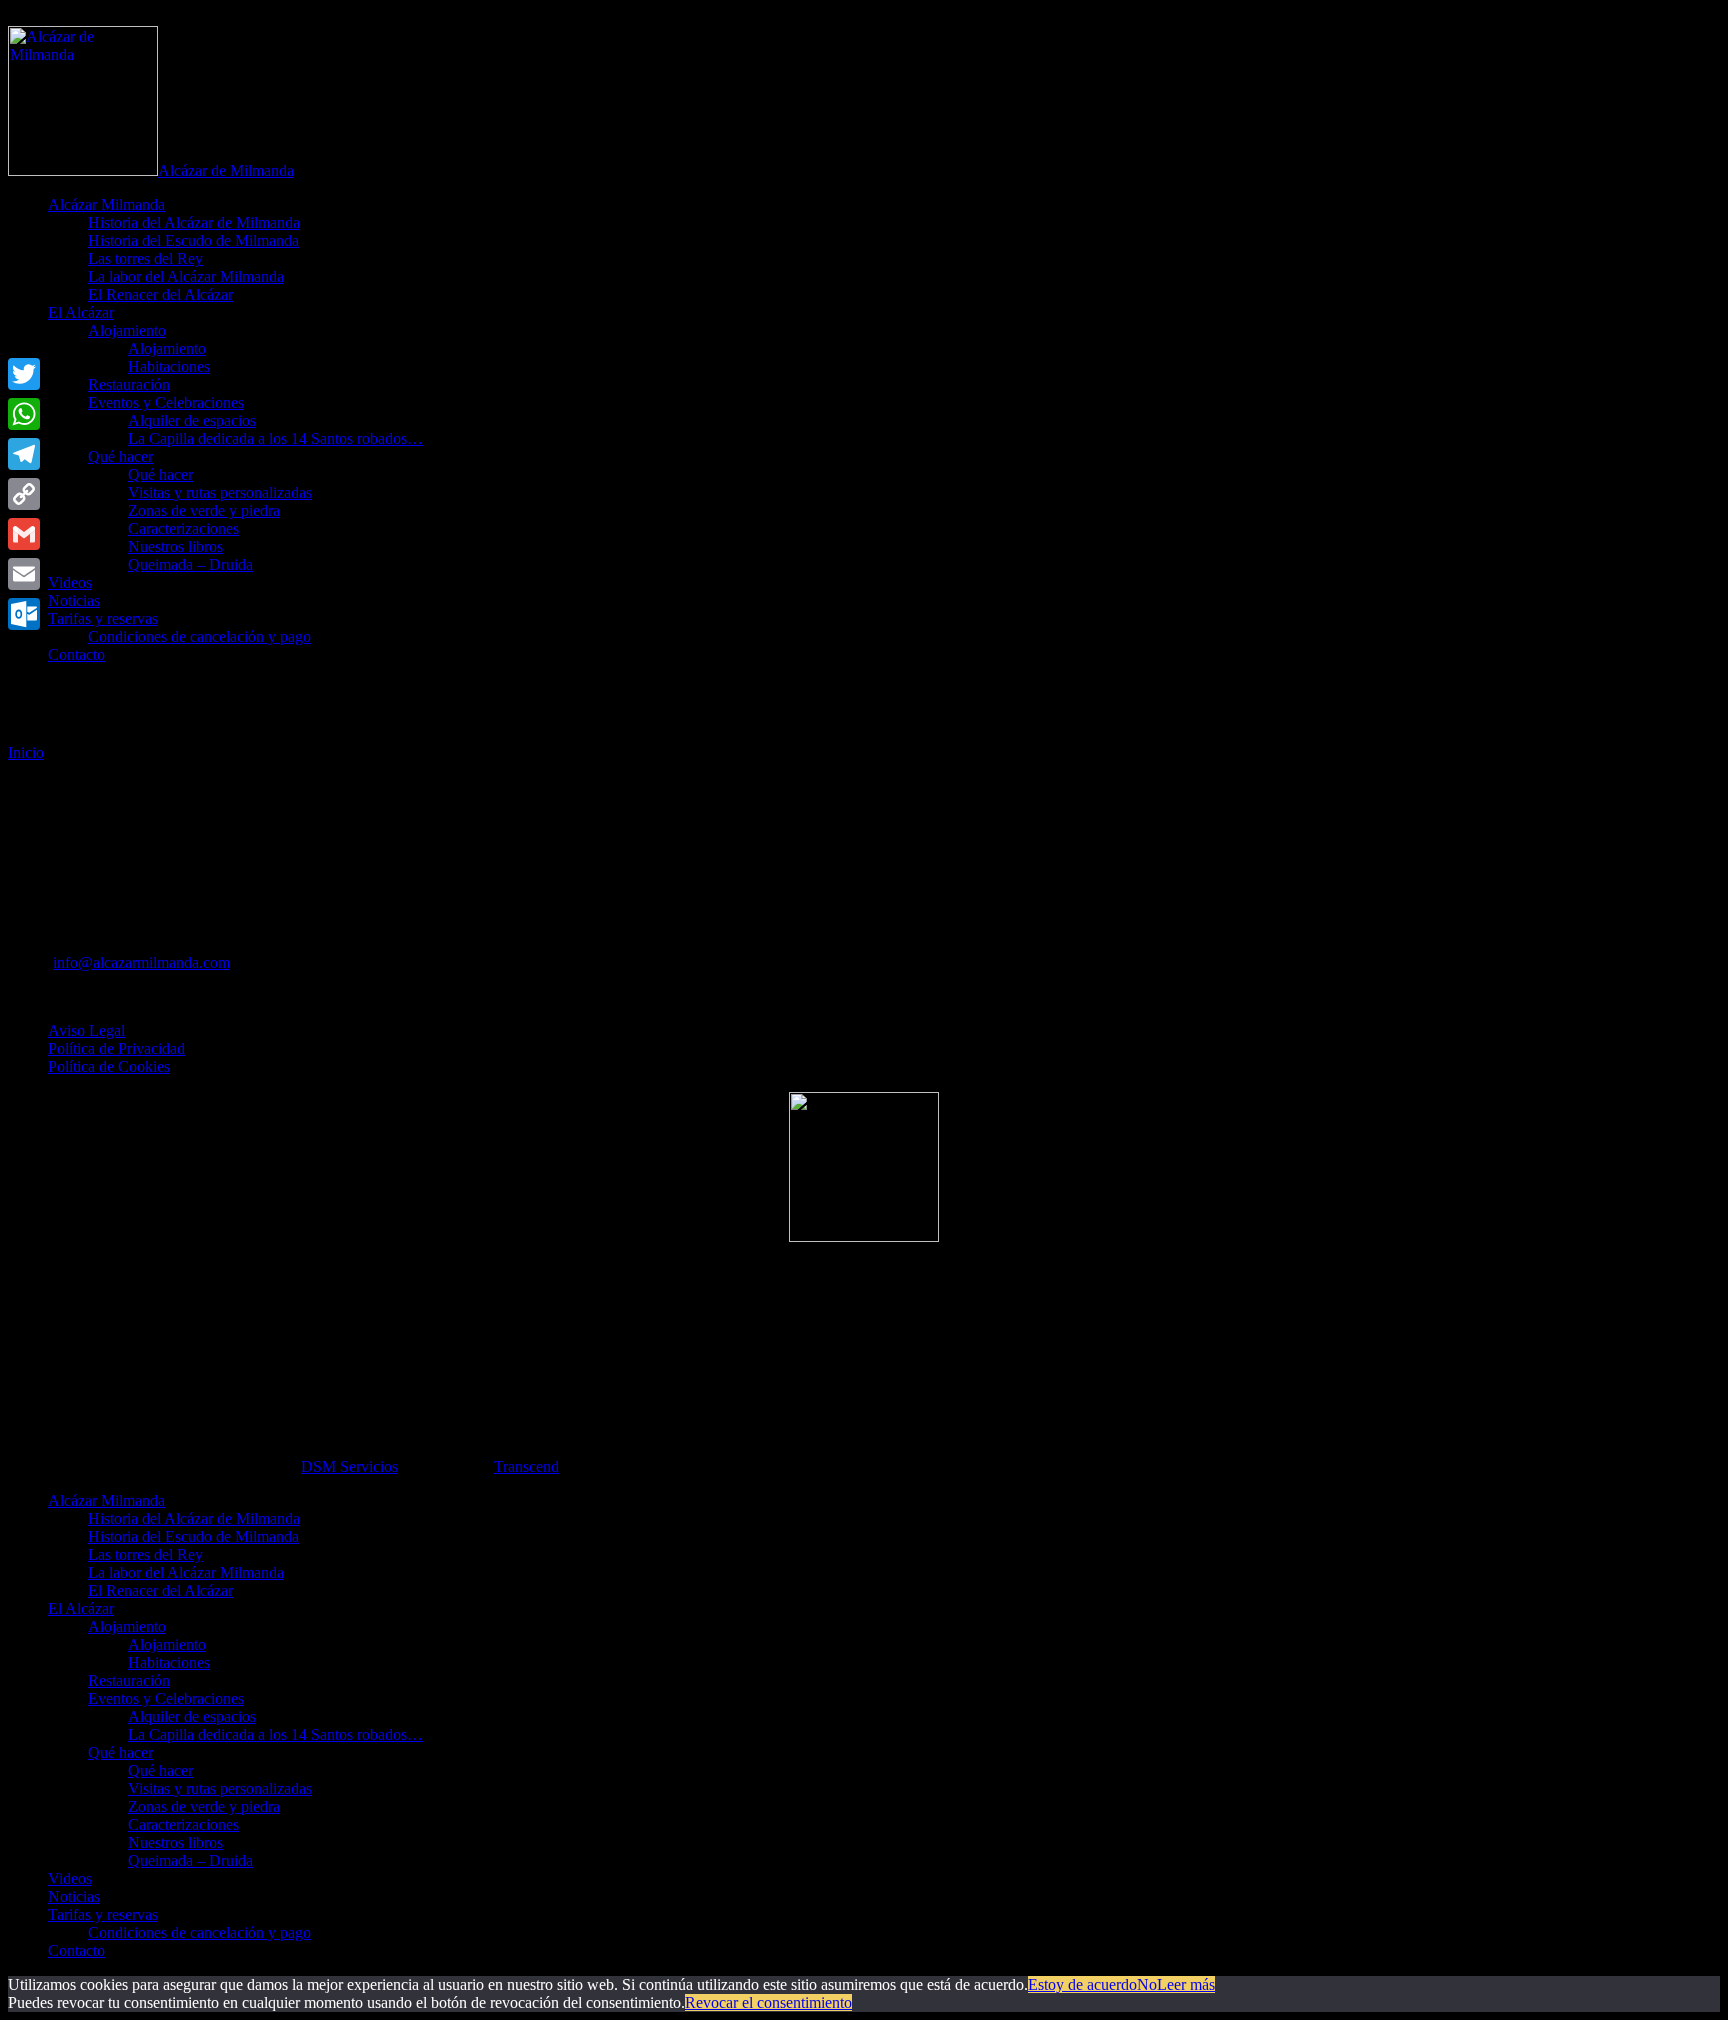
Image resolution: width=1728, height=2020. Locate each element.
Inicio (26, 752)
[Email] (24, 574)
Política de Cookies (109, 1066)
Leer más (1186, 1984)
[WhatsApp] (24, 414)
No (1147, 1984)
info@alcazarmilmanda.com (141, 962)
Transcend (526, 1466)
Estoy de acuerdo (1082, 1984)
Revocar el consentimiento (768, 2002)
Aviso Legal (86, 1030)
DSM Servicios (349, 1466)
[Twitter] (24, 374)
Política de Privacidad (116, 1048)
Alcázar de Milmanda (226, 170)
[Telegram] (24, 454)
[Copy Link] (24, 494)
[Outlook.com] (24, 614)
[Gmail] (24, 534)
